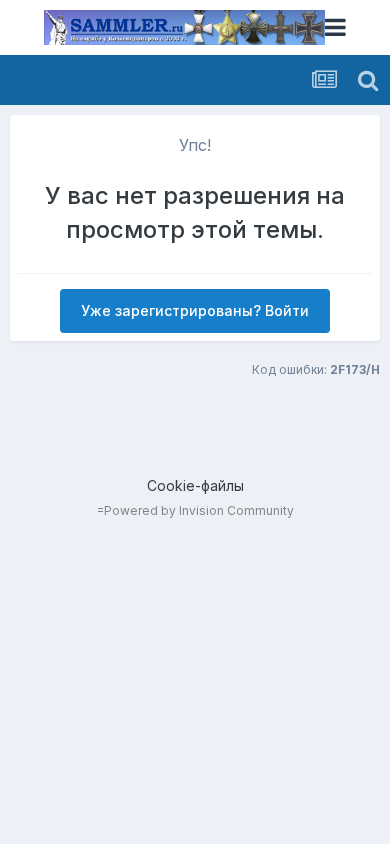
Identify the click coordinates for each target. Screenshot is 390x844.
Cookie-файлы (195, 485)
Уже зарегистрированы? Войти (195, 310)
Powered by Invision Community (199, 510)
